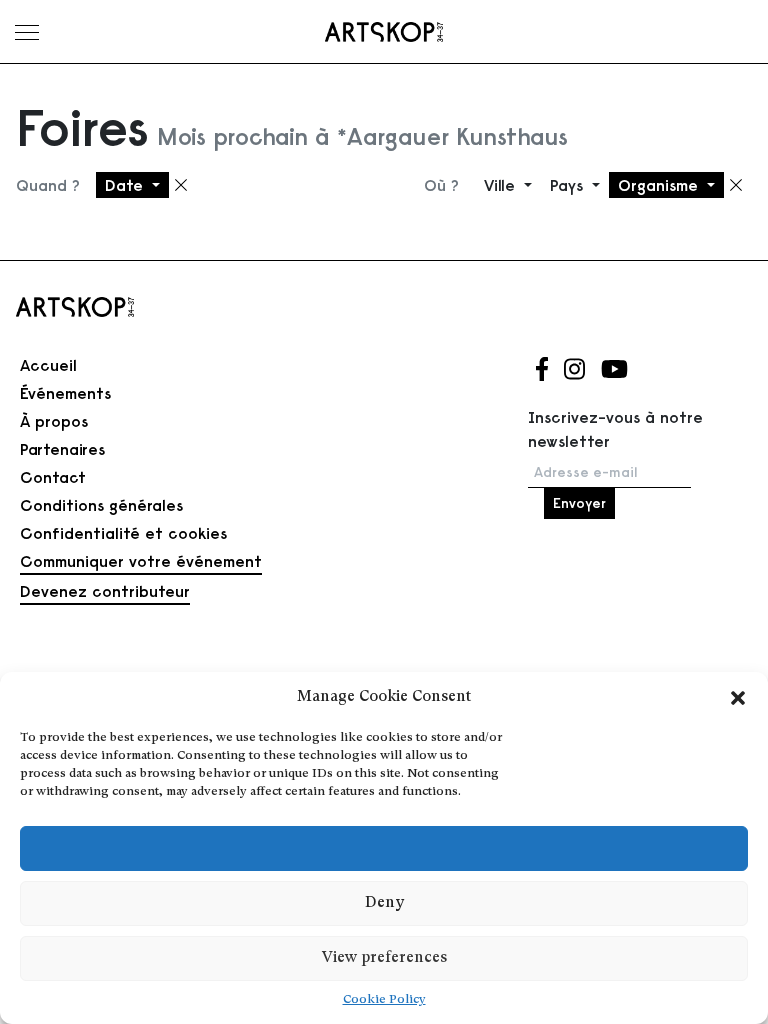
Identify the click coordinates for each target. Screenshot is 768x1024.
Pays (569, 185)
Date (126, 185)
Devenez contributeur (105, 591)
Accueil (48, 365)
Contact (53, 477)
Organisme (660, 185)
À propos (54, 421)
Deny (384, 903)
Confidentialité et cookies (123, 533)
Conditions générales (101, 505)
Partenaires (62, 449)
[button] (738, 698)
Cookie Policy (384, 1000)
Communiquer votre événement (141, 561)
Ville (502, 185)
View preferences (384, 958)
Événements (65, 393)
